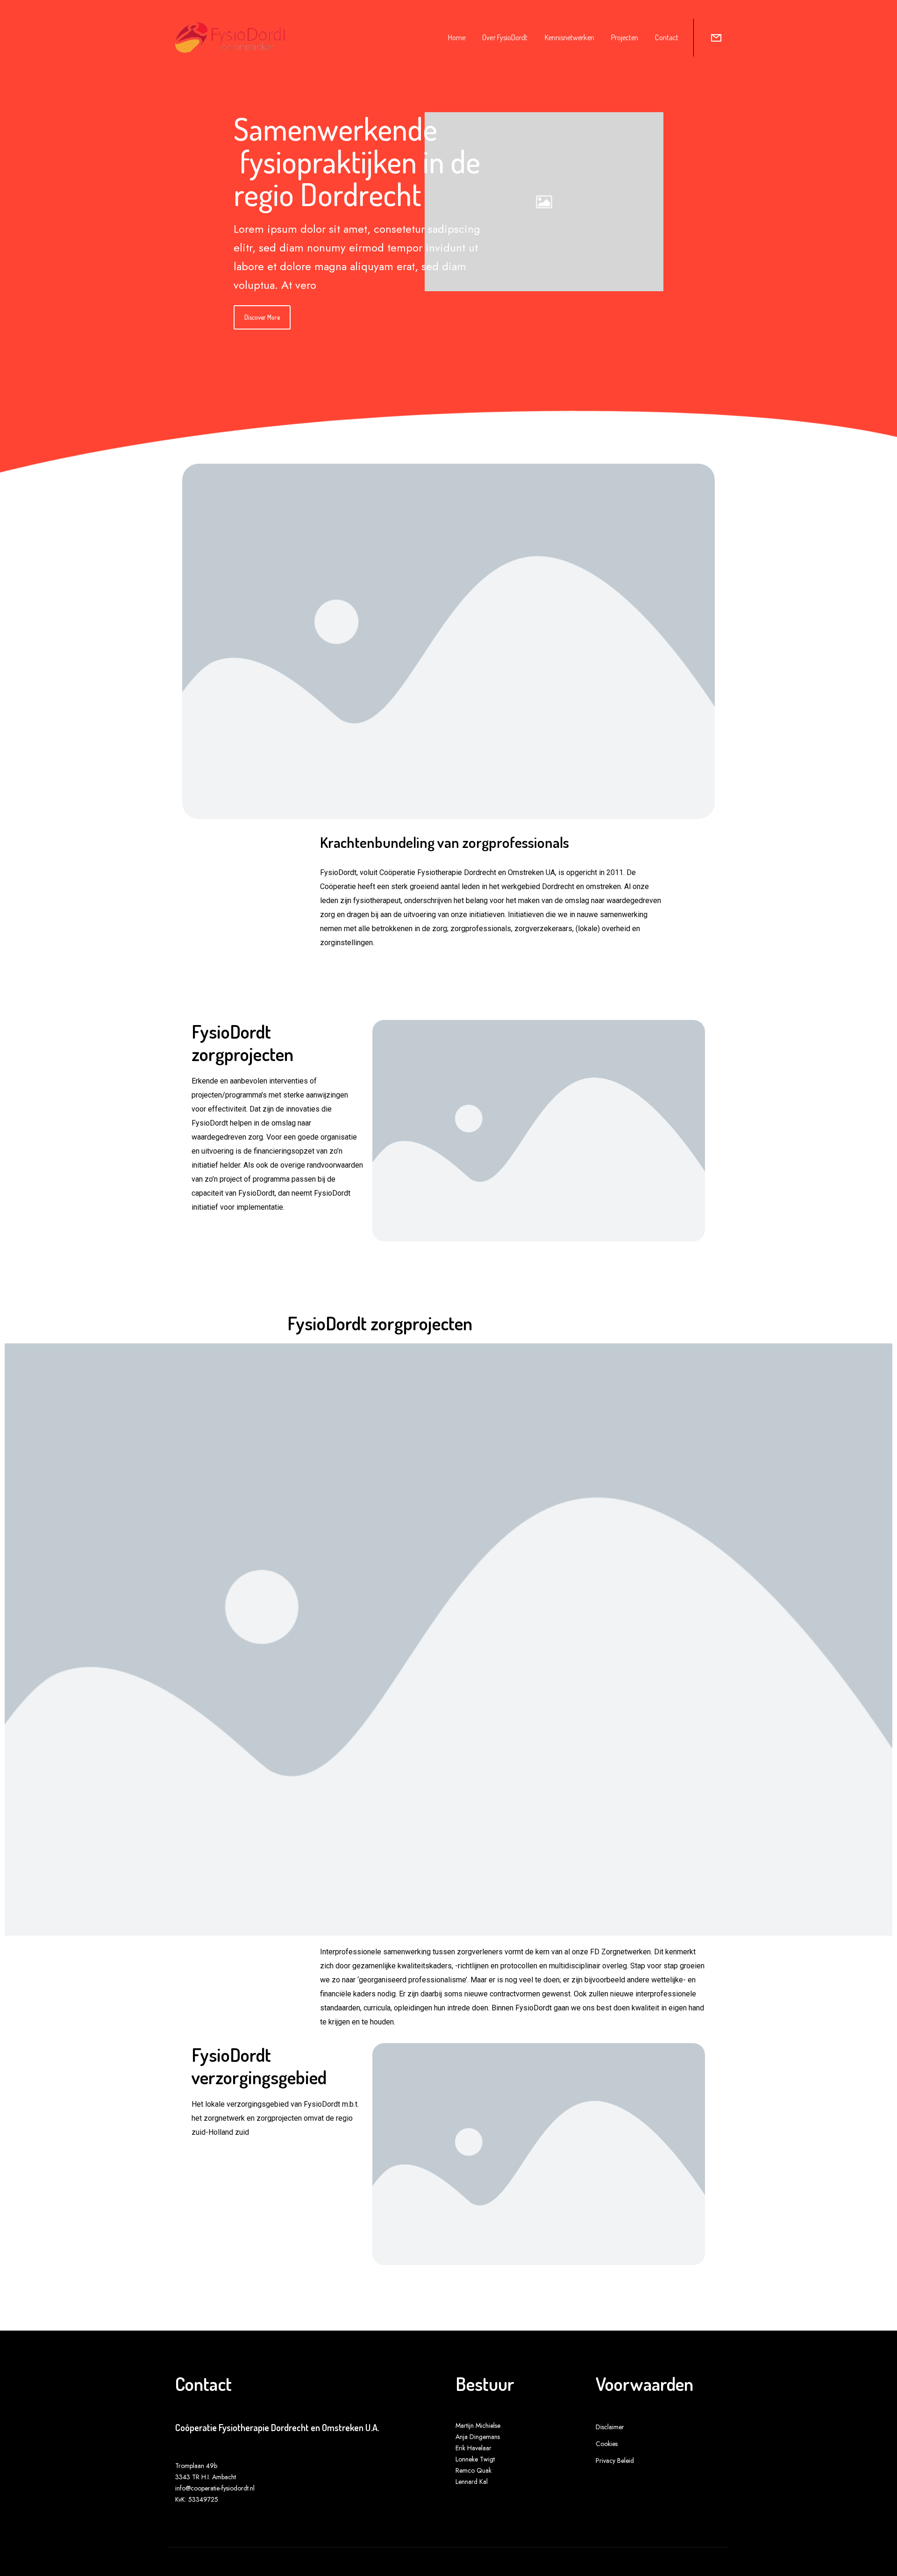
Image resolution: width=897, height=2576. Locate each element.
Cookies (607, 2444)
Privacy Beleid (615, 2461)
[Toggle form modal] (716, 38)
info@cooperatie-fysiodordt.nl (215, 2488)
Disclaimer (610, 2427)
